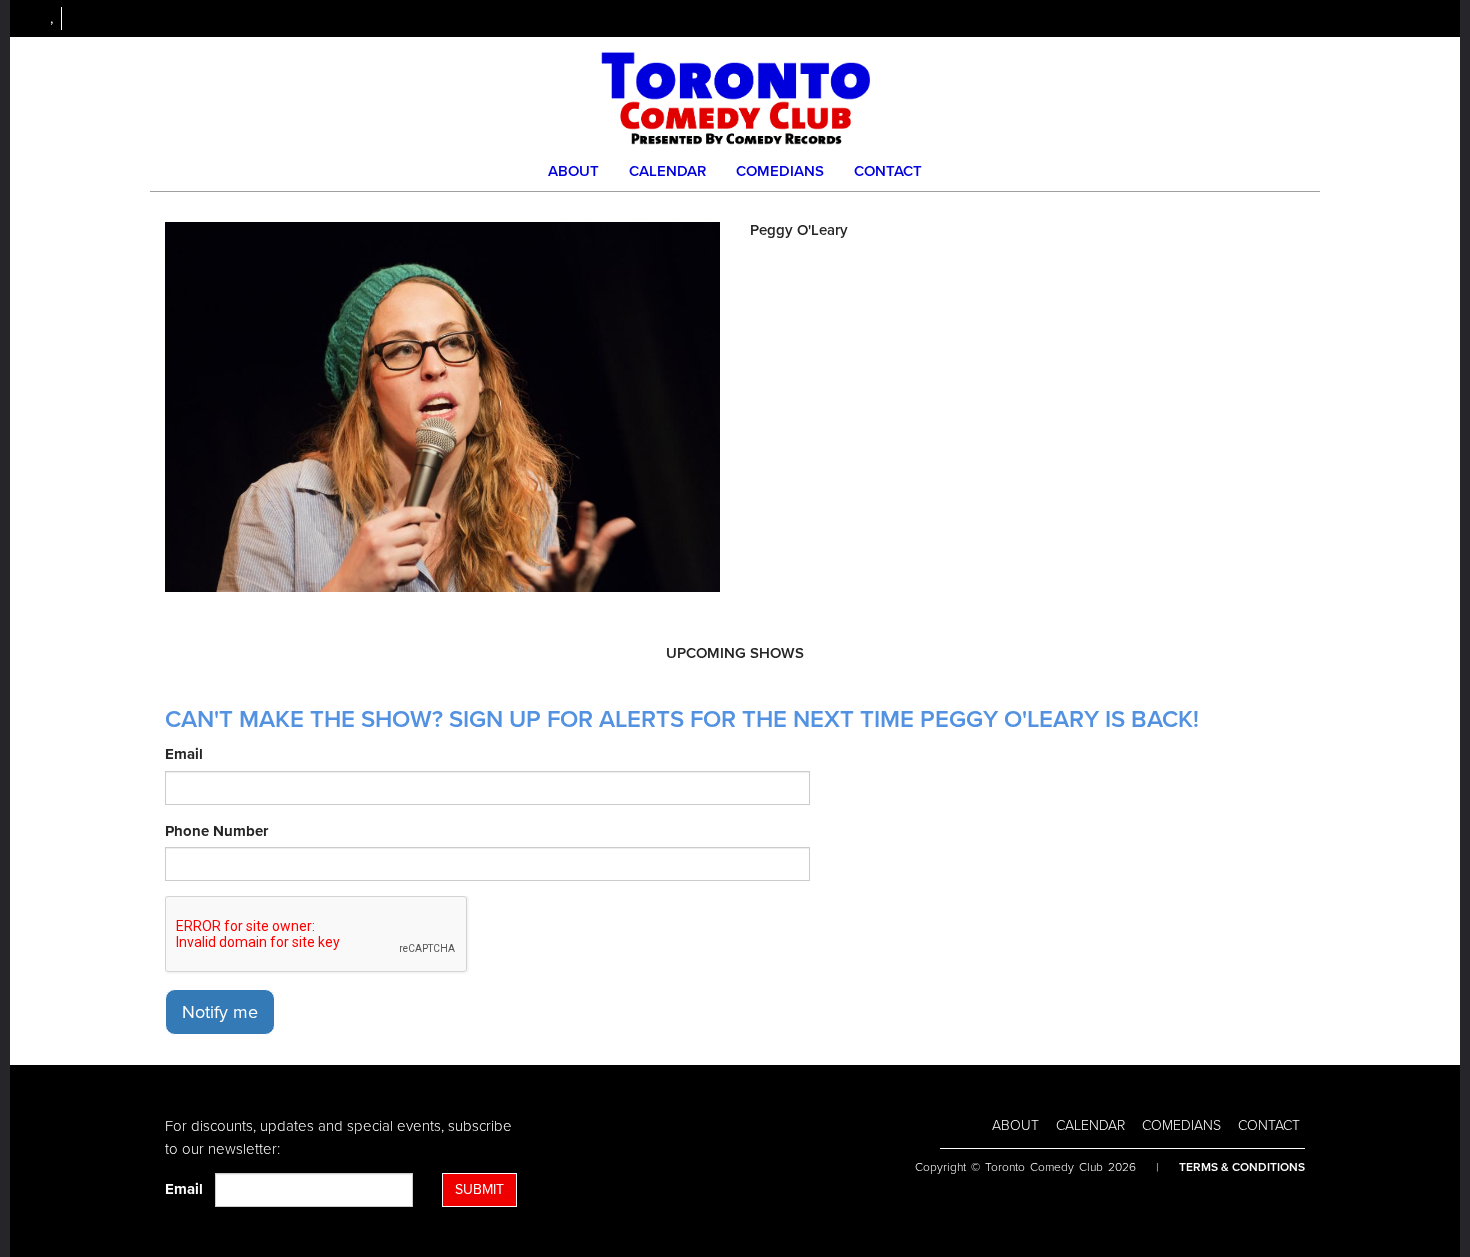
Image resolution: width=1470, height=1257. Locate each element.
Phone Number (216, 831)
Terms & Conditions (1242, 1167)
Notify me (220, 1012)
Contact (888, 171)
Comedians (780, 171)
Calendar (667, 171)
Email (184, 754)
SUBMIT (479, 1189)
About (573, 171)
